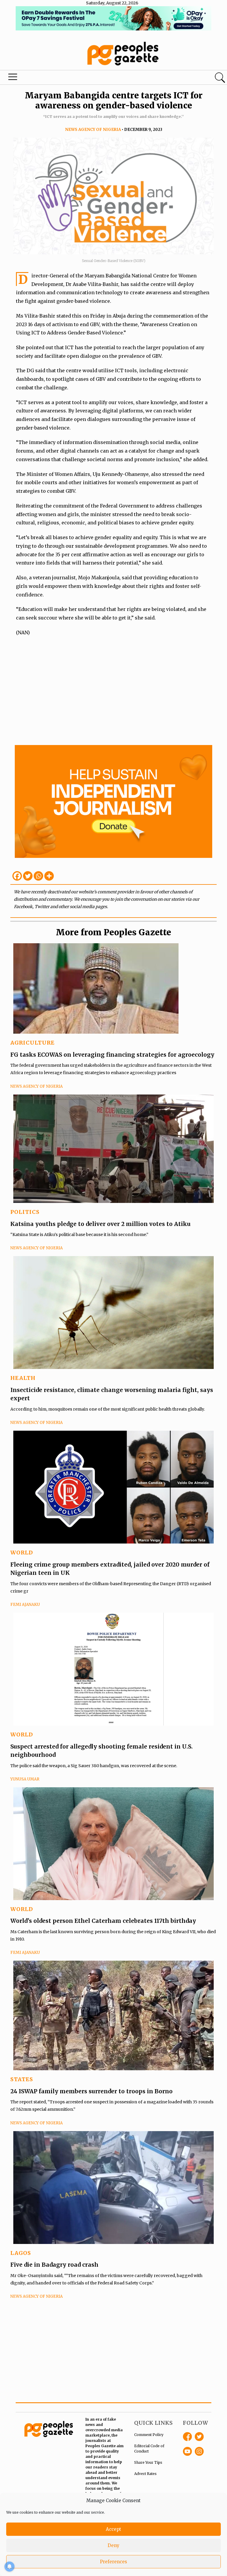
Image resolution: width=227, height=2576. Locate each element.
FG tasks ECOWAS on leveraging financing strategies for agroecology (112, 1055)
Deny (113, 2545)
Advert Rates (145, 2474)
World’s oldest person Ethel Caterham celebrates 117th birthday (103, 1921)
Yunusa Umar (25, 1779)
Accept (113, 2529)
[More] (49, 876)
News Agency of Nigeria (93, 130)
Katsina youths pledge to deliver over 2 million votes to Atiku (100, 1224)
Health (23, 1378)
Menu (13, 78)
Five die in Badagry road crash (54, 2265)
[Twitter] (28, 876)
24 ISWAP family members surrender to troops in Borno (91, 2091)
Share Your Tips (148, 2462)
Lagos (21, 2253)
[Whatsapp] (38, 876)
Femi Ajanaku (25, 1605)
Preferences (113, 2562)
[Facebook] (17, 876)
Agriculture (33, 1043)
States (22, 2079)
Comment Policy (149, 2435)
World (22, 1553)
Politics (25, 1212)
